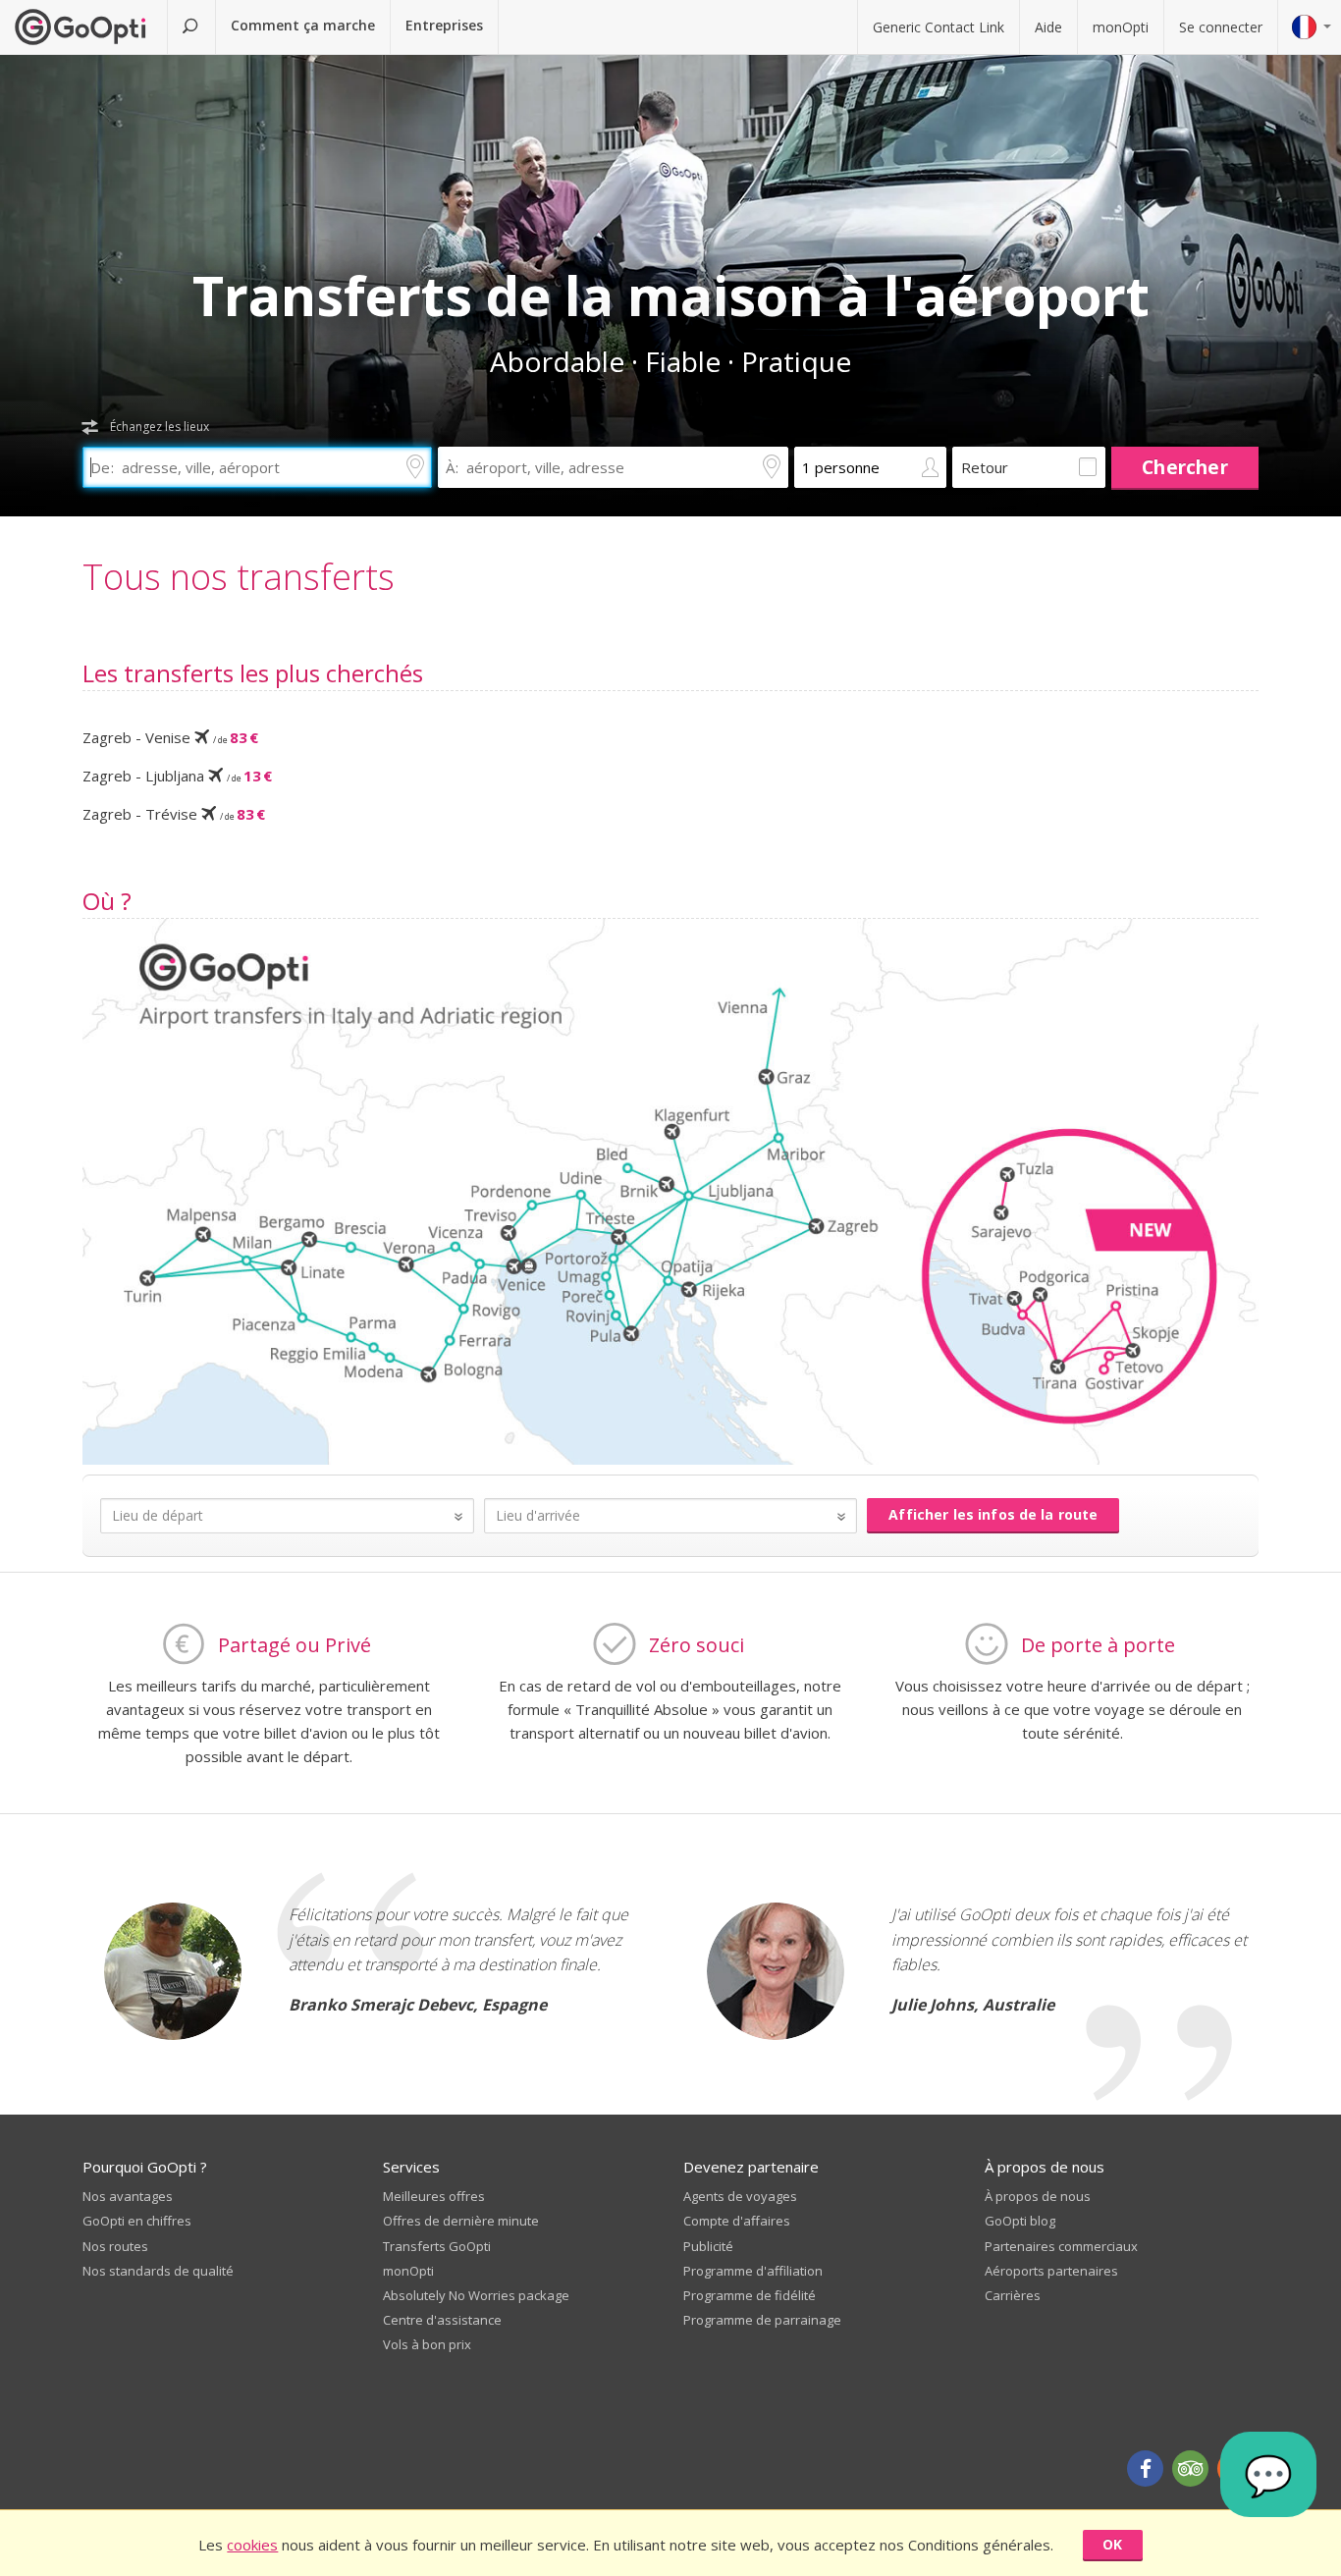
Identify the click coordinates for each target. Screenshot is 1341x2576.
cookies (252, 2545)
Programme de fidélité (750, 2295)
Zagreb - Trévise (174, 814)
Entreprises (444, 25)
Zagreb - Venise (170, 737)
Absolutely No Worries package (476, 2295)
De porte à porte (1098, 1645)
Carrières (1013, 2295)
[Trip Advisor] (1190, 2469)
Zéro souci (697, 1645)
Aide (1048, 27)
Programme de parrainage (762, 2320)
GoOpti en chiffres (137, 2221)
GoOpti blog (1020, 2221)
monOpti (1121, 27)
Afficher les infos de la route (993, 1514)
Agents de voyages (740, 2196)
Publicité (708, 2246)
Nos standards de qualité (158, 2271)
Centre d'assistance (442, 2320)
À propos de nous (1038, 2196)
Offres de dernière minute (461, 2221)
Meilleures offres (434, 2196)
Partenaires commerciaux (1061, 2246)
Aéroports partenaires (1051, 2271)
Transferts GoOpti (437, 2246)
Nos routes (115, 2246)
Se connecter (1221, 27)
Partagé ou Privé (295, 1645)
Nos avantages (128, 2196)
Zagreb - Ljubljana (177, 776)
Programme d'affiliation (753, 2271)
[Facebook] (1145, 2469)
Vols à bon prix (427, 2344)
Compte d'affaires (737, 2221)
